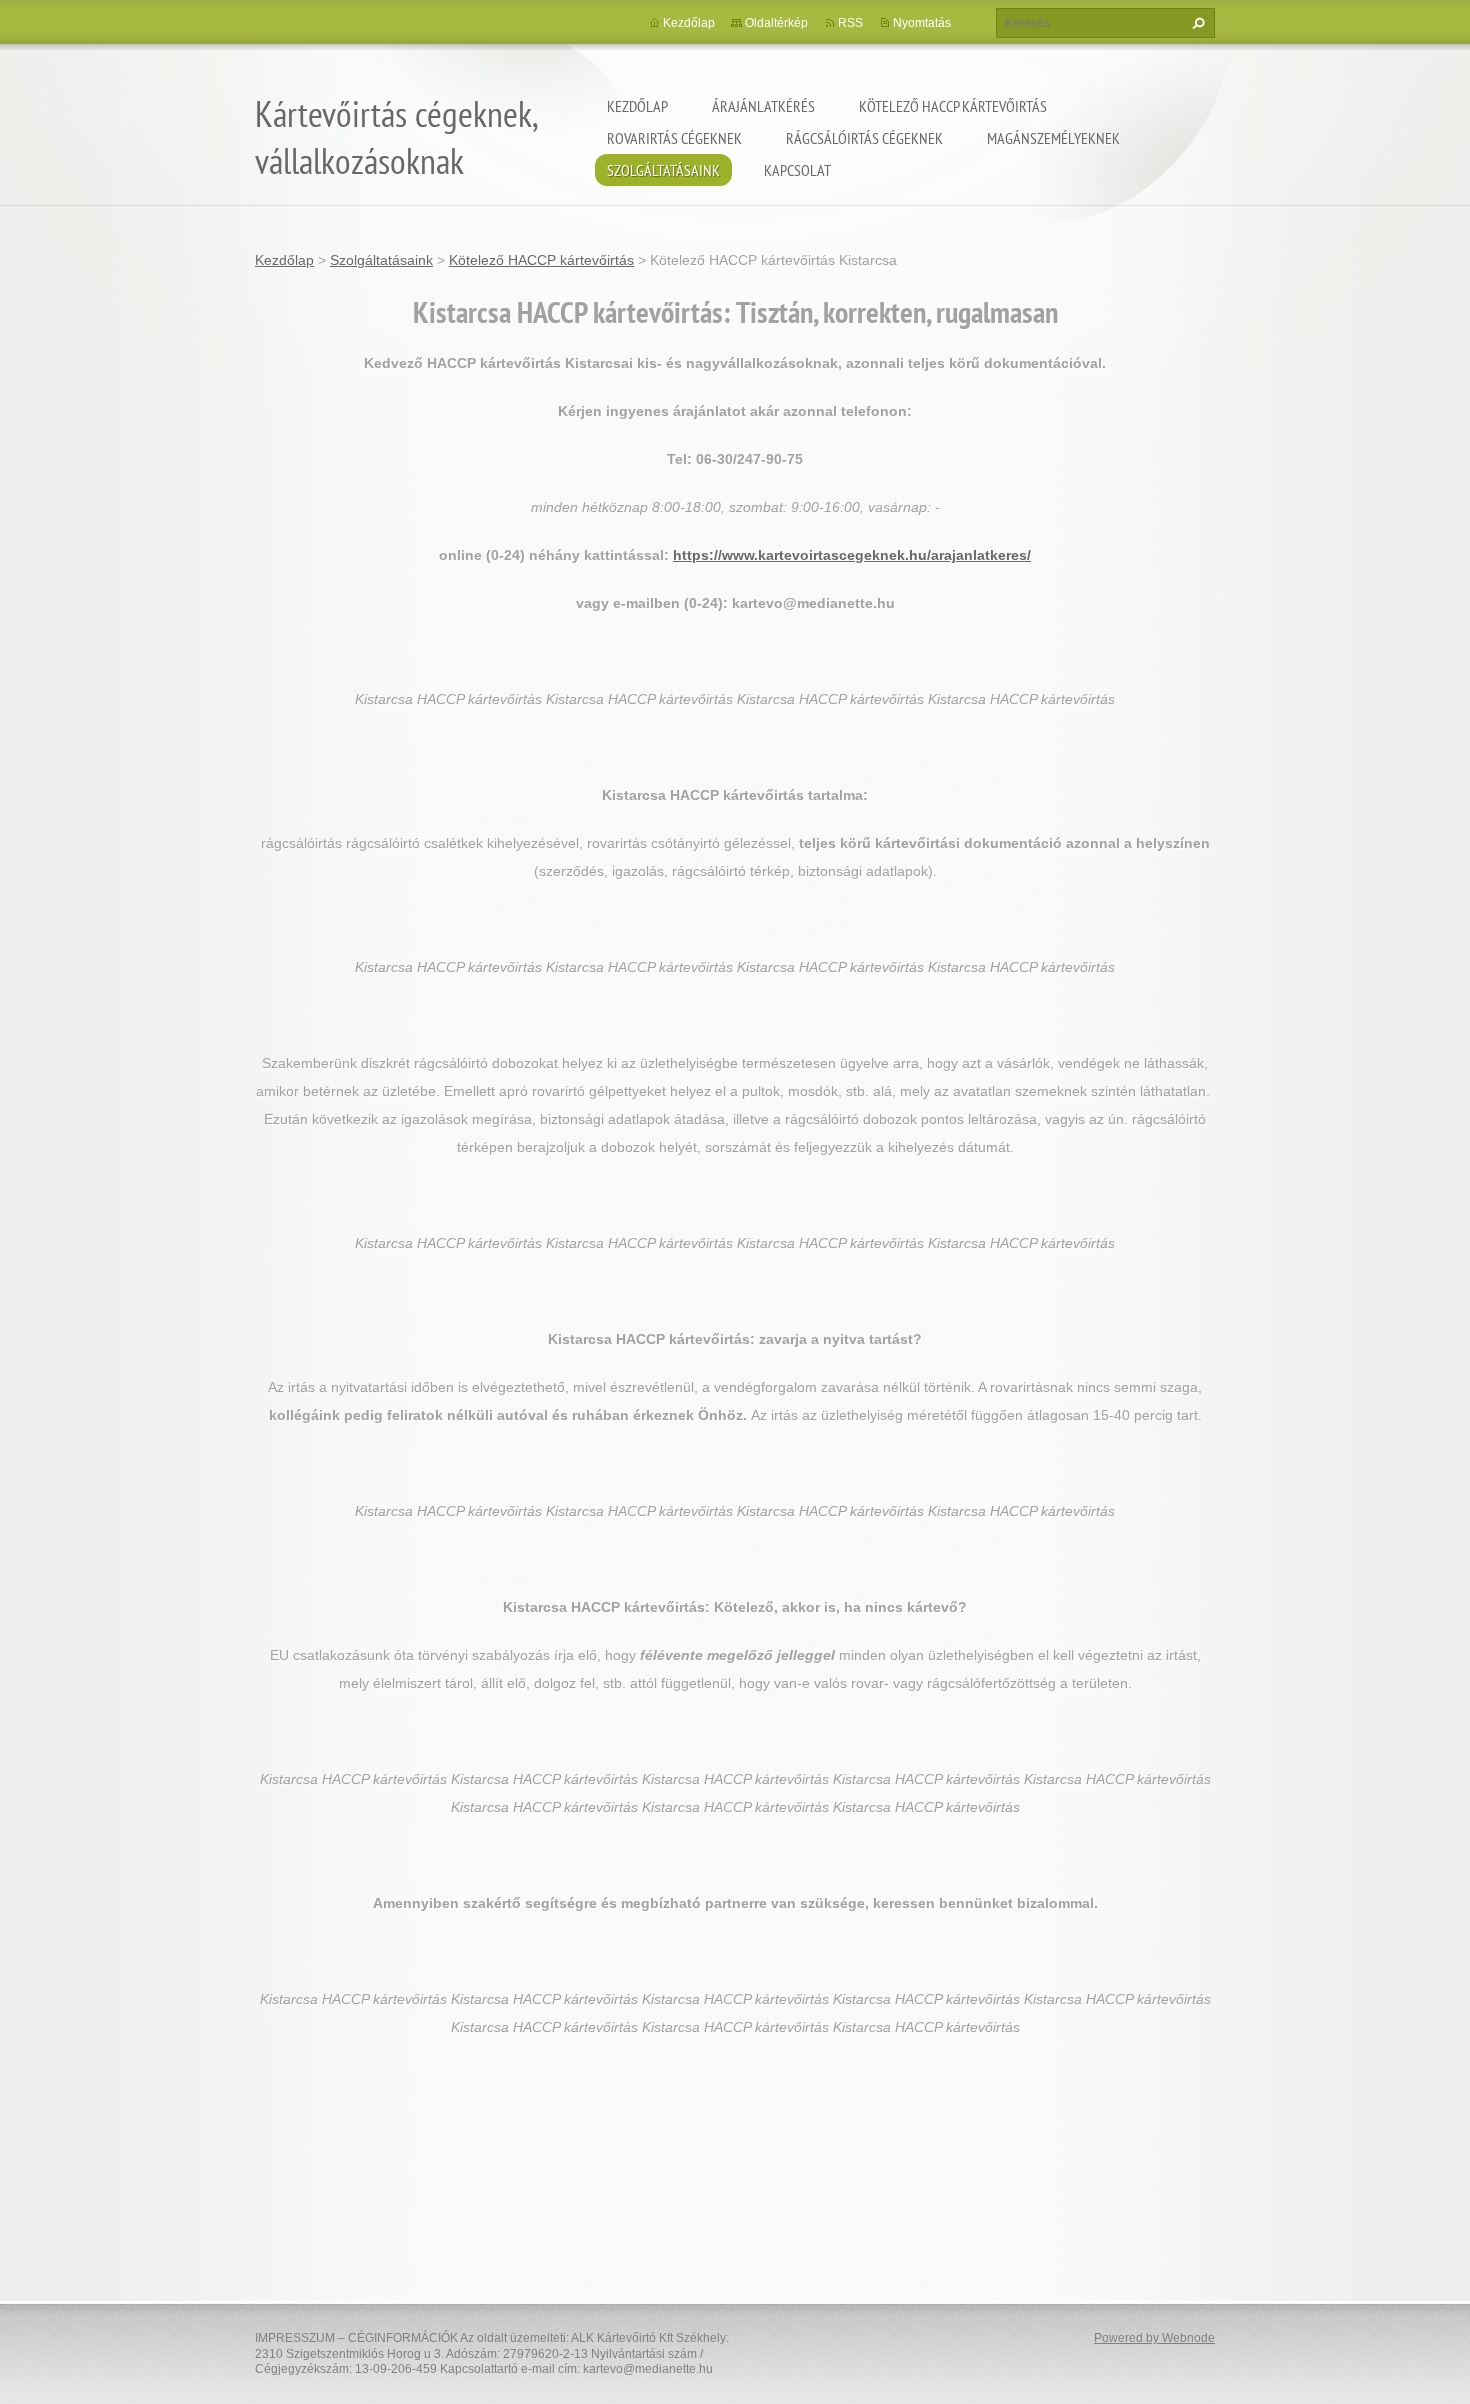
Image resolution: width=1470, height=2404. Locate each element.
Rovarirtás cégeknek (674, 138)
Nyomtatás (922, 23)
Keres (1196, 23)
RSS (850, 23)
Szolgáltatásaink (663, 170)
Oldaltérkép (776, 23)
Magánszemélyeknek (1053, 138)
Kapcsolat (797, 170)
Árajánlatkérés (763, 106)
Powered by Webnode (1154, 2338)
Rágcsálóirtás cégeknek (864, 138)
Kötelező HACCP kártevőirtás (953, 106)
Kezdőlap (637, 106)
